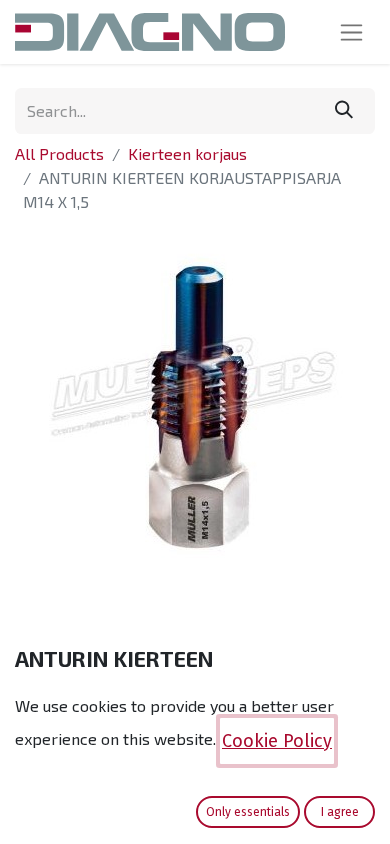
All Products (59, 153)
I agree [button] (340, 812)
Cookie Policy (277, 741)
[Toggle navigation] (351, 32)
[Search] (344, 111)
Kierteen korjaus (187, 153)
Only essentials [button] (248, 812)
